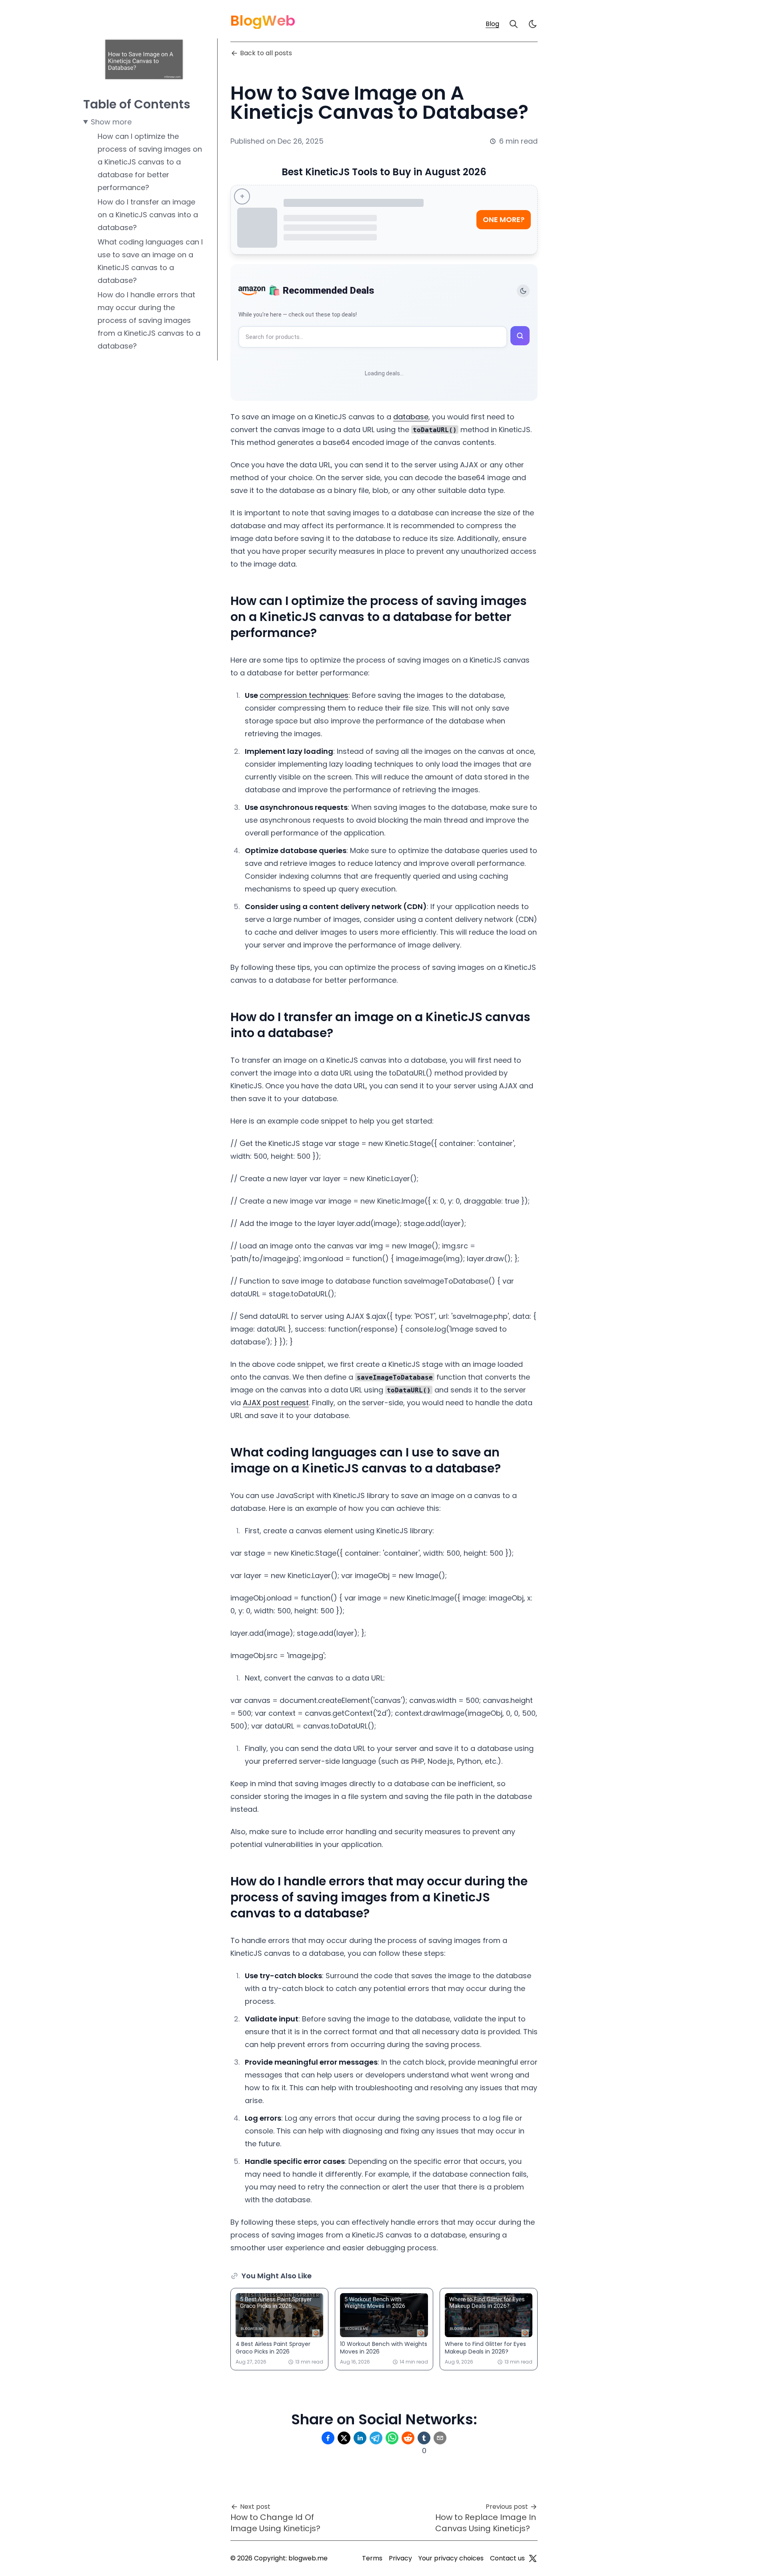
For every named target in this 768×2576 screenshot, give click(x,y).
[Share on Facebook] (328, 2438)
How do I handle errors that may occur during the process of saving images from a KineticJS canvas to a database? (149, 320)
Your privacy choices (451, 2558)
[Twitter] (533, 2558)
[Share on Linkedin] (360, 2438)
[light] (533, 24)
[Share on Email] (440, 2438)
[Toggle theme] (523, 291)
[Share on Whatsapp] (392, 2438)
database (411, 417)
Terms (372, 2558)
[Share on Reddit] (408, 2438)
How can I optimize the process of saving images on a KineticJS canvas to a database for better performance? (150, 162)
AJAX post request (276, 1403)
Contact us (507, 2558)
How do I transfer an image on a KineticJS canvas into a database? (148, 215)
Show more (111, 122)
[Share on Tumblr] (424, 2438)
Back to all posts (266, 53)
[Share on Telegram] (376, 2438)
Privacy (400, 2558)
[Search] (514, 24)
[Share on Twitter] (344, 2438)
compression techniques (304, 695)
